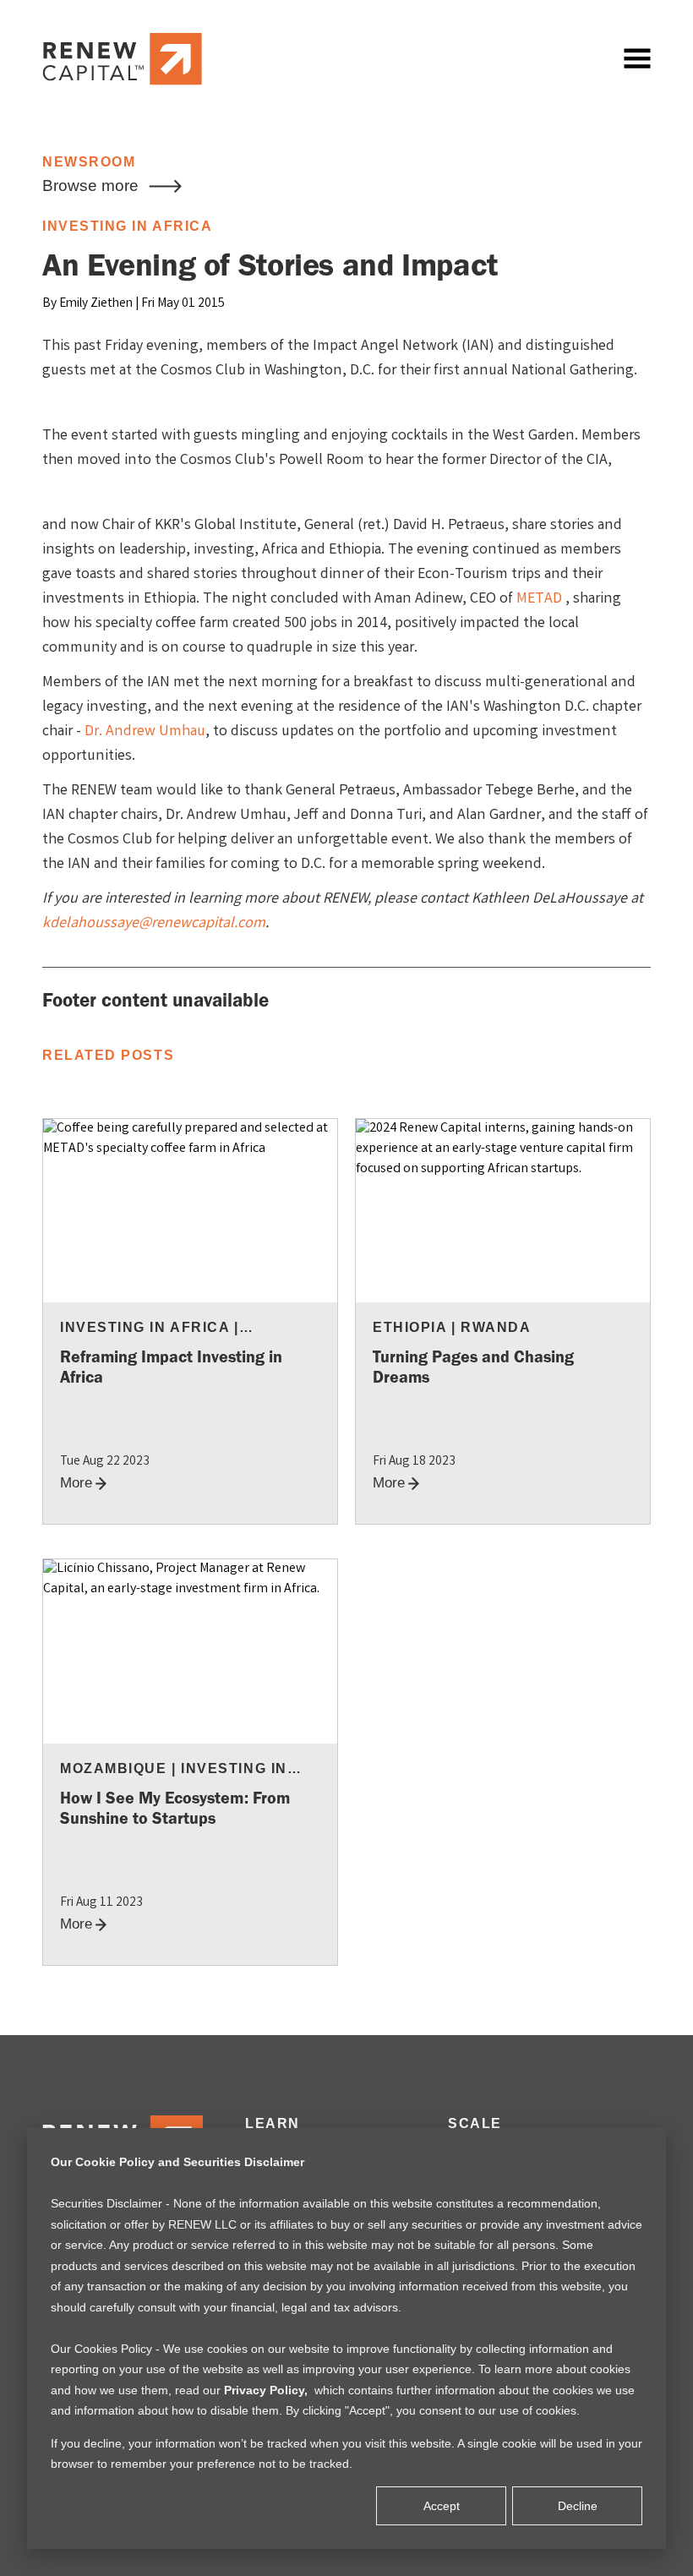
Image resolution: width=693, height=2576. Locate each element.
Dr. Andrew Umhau (145, 732)
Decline (578, 2506)
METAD (539, 599)
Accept (442, 2506)
